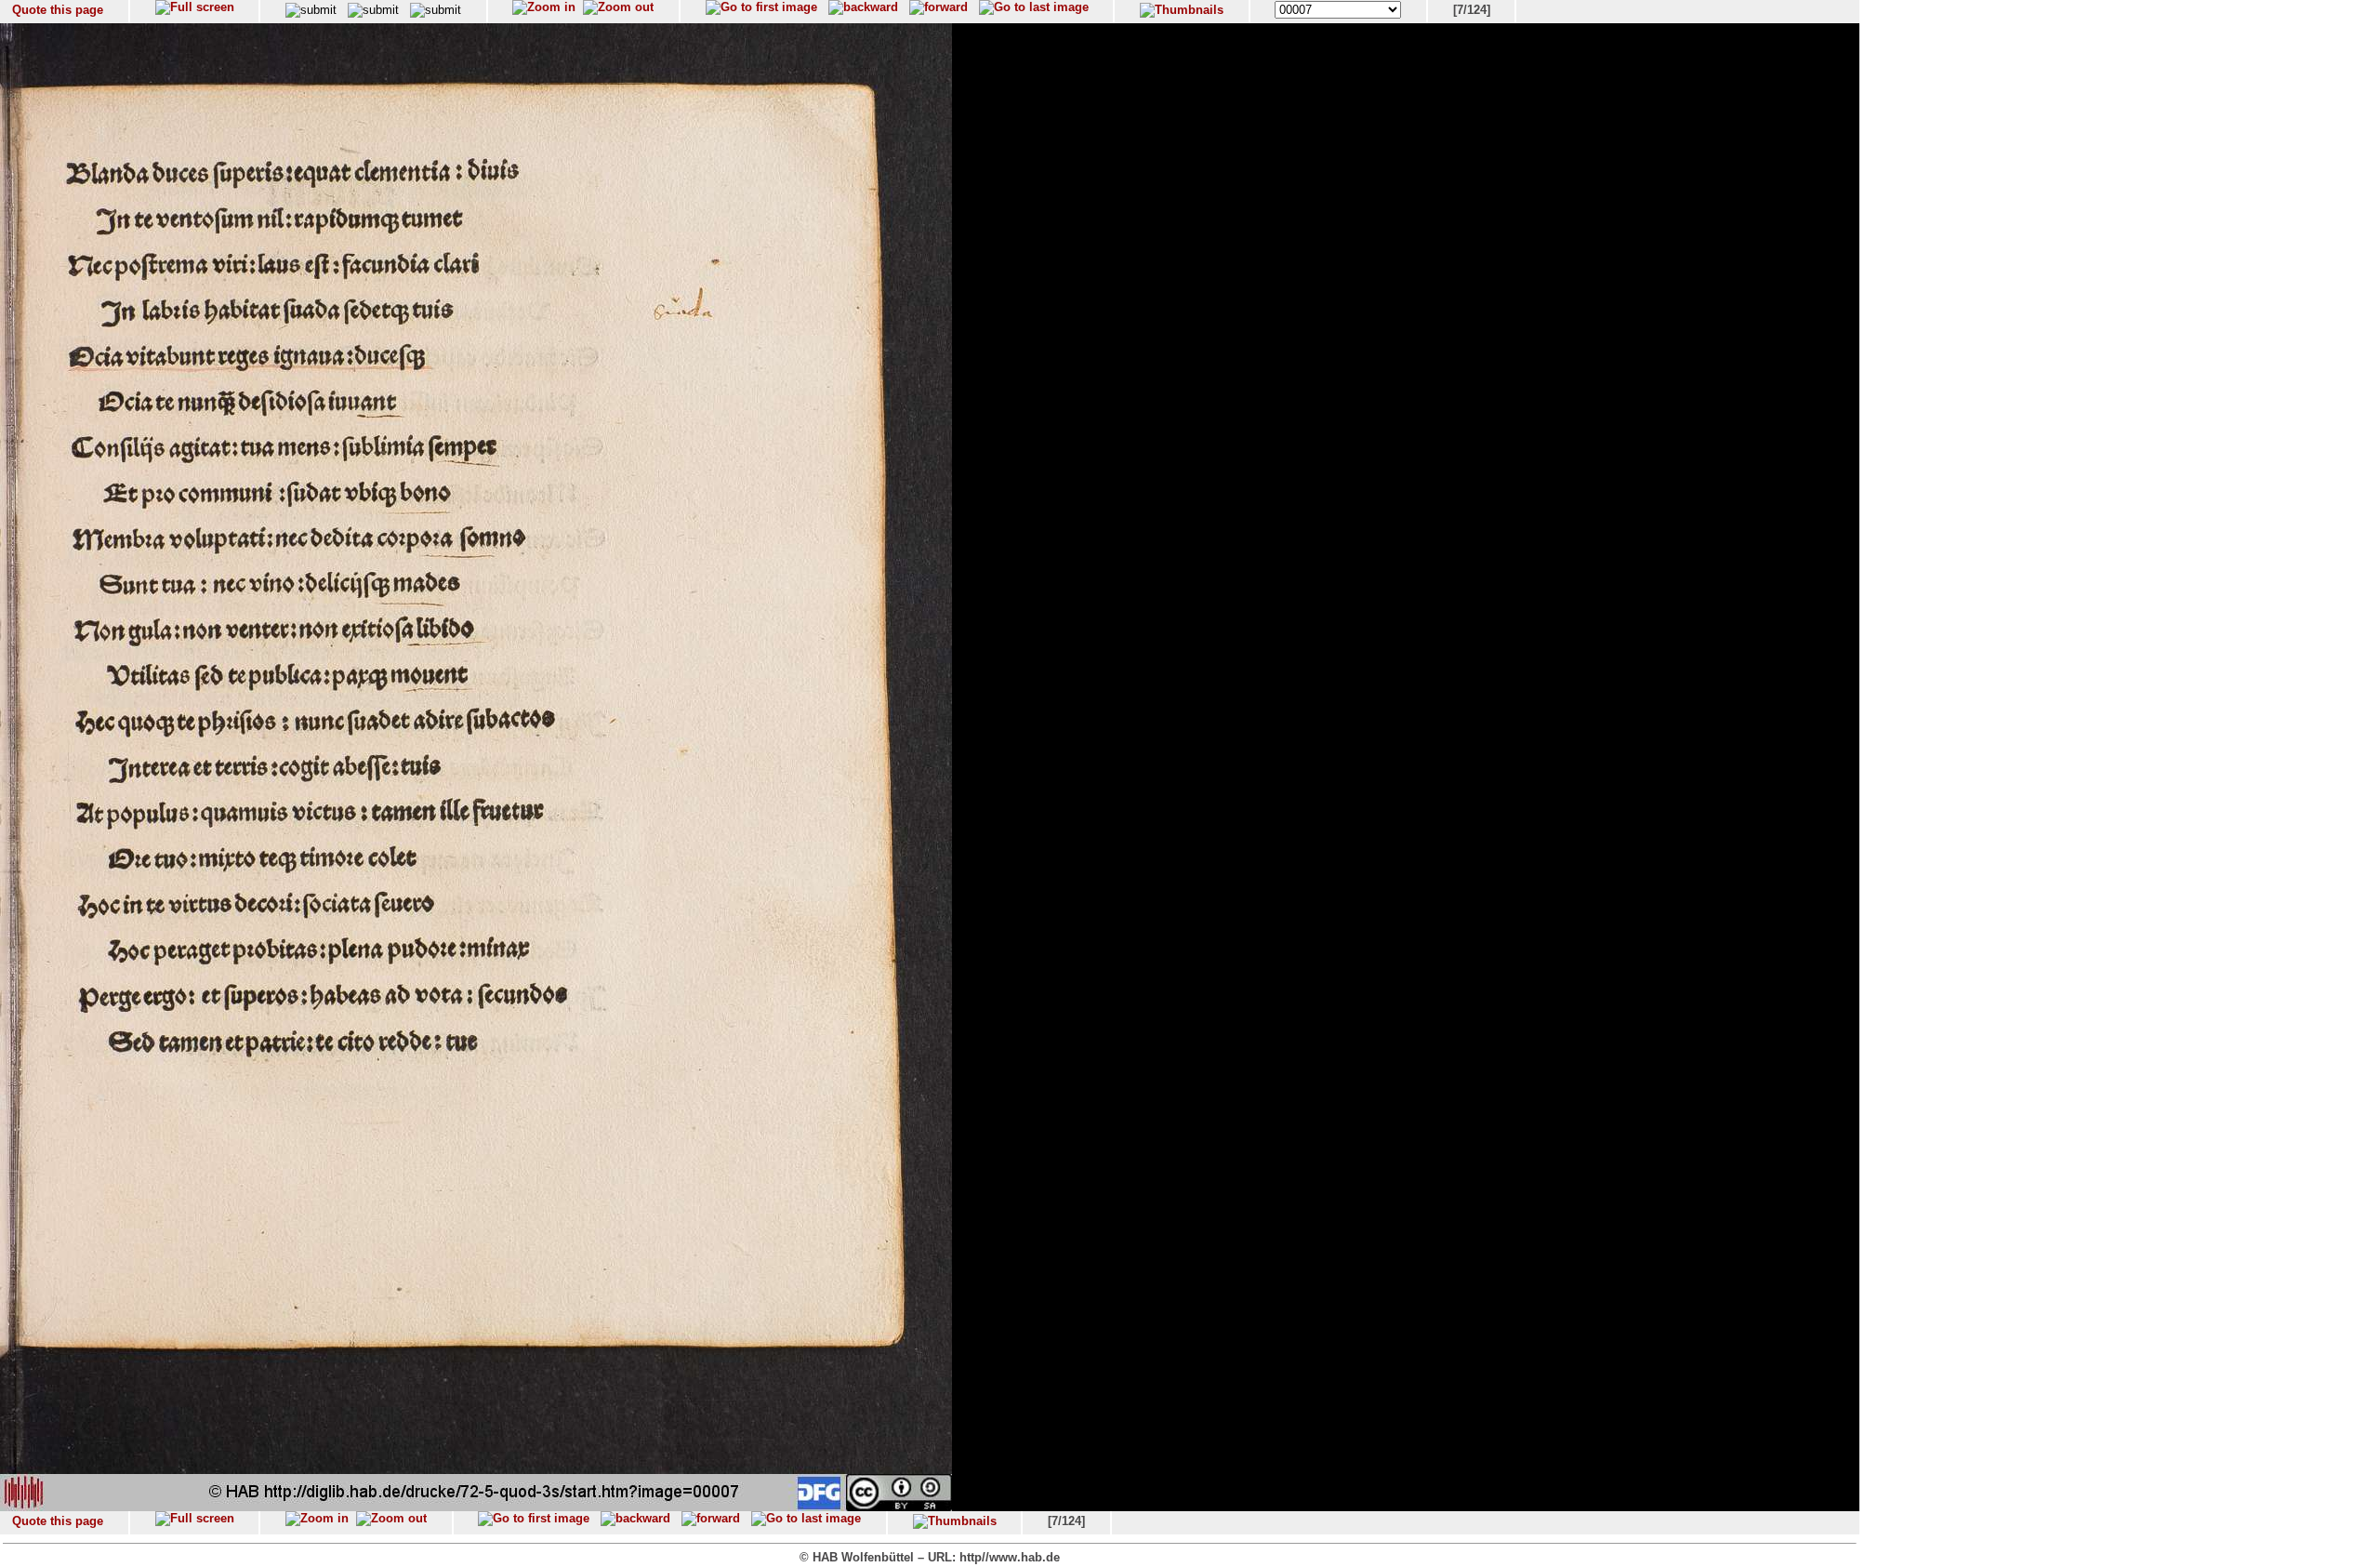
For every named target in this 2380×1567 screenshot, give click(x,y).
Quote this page (58, 10)
